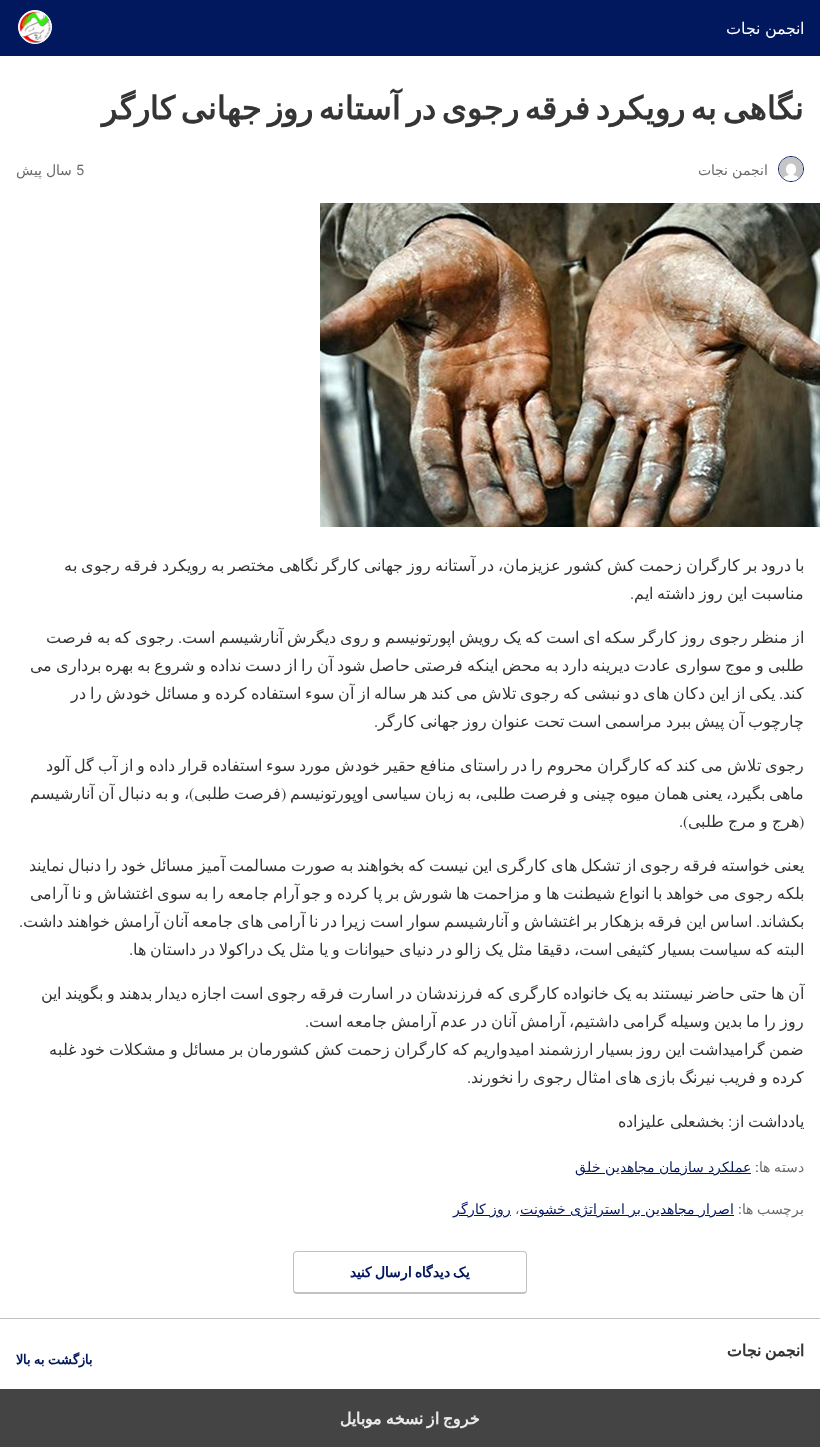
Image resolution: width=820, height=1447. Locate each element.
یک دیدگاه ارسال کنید (410, 1271)
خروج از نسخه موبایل (410, 1418)
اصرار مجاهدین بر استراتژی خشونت (627, 1208)
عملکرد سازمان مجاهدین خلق (663, 1166)
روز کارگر (482, 1208)
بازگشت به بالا (54, 1359)
